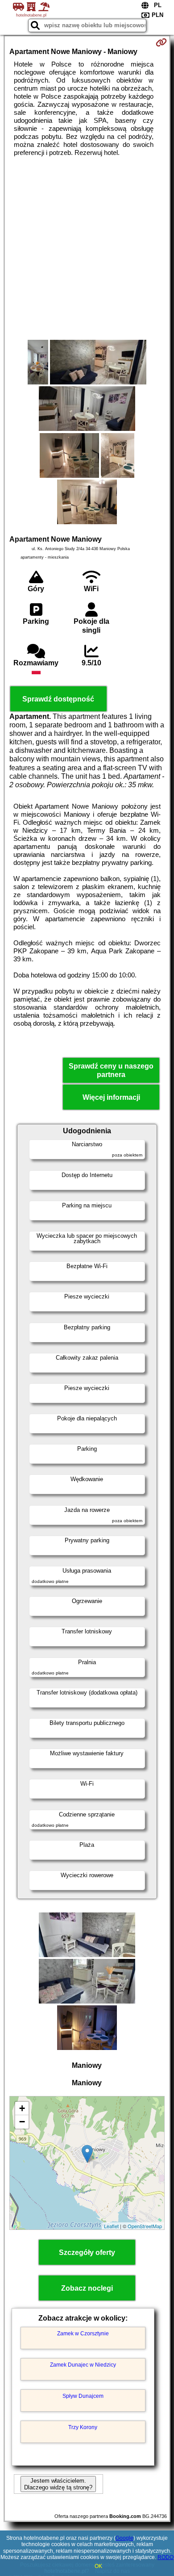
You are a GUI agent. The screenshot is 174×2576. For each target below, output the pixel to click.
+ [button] (22, 2108)
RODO (166, 2557)
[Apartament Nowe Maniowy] (38, 363)
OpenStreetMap (145, 2226)
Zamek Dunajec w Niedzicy (83, 2365)
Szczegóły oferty (87, 2252)
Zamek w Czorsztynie (83, 2334)
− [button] (22, 2122)
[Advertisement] (87, 248)
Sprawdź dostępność (58, 699)
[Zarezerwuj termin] (161, 42)
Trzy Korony (83, 2427)
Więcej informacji (111, 1097)
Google (124, 2538)
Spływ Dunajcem (83, 2396)
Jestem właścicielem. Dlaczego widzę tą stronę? (58, 2484)
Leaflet (111, 2226)
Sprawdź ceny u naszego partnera (111, 1070)
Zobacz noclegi (87, 2288)
